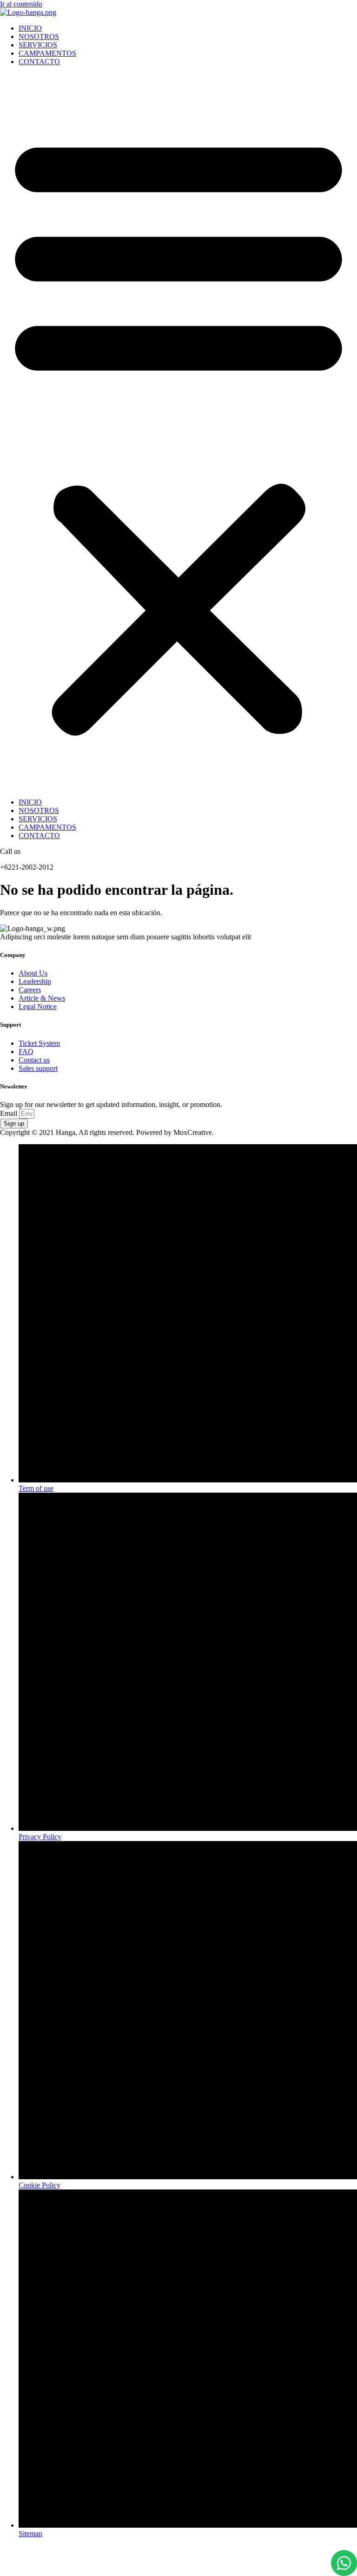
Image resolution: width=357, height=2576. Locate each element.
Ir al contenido (21, 4)
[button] (178, 432)
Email (10, 1113)
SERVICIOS (38, 45)
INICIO (30, 28)
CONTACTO (39, 62)
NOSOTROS (39, 36)
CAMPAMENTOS (47, 53)
